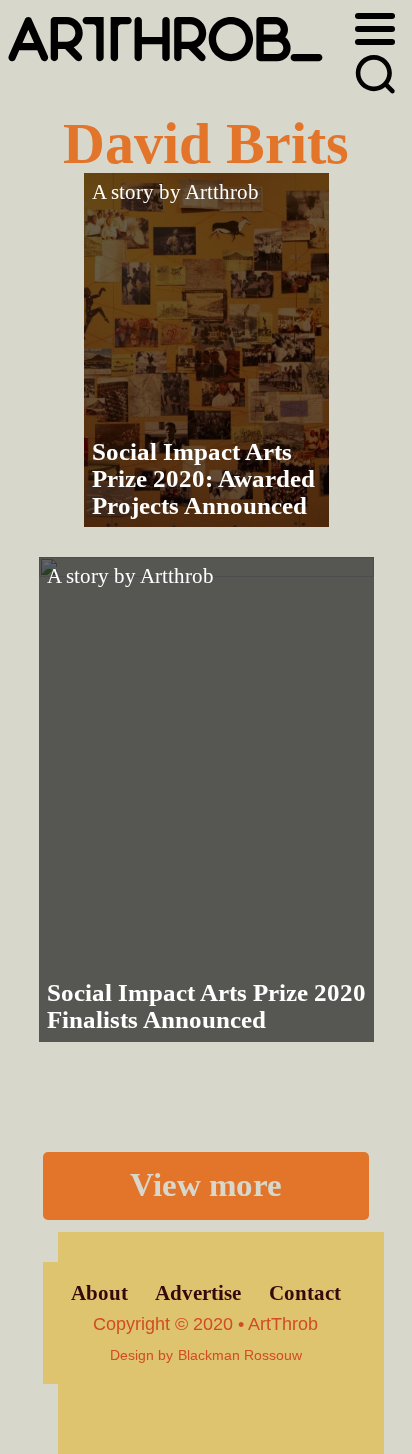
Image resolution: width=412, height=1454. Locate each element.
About (99, 1293)
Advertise (198, 1293)
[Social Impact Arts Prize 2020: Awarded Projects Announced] (206, 350)
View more (206, 1185)
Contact (305, 1293)
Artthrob (222, 192)
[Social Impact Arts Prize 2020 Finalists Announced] (206, 799)
